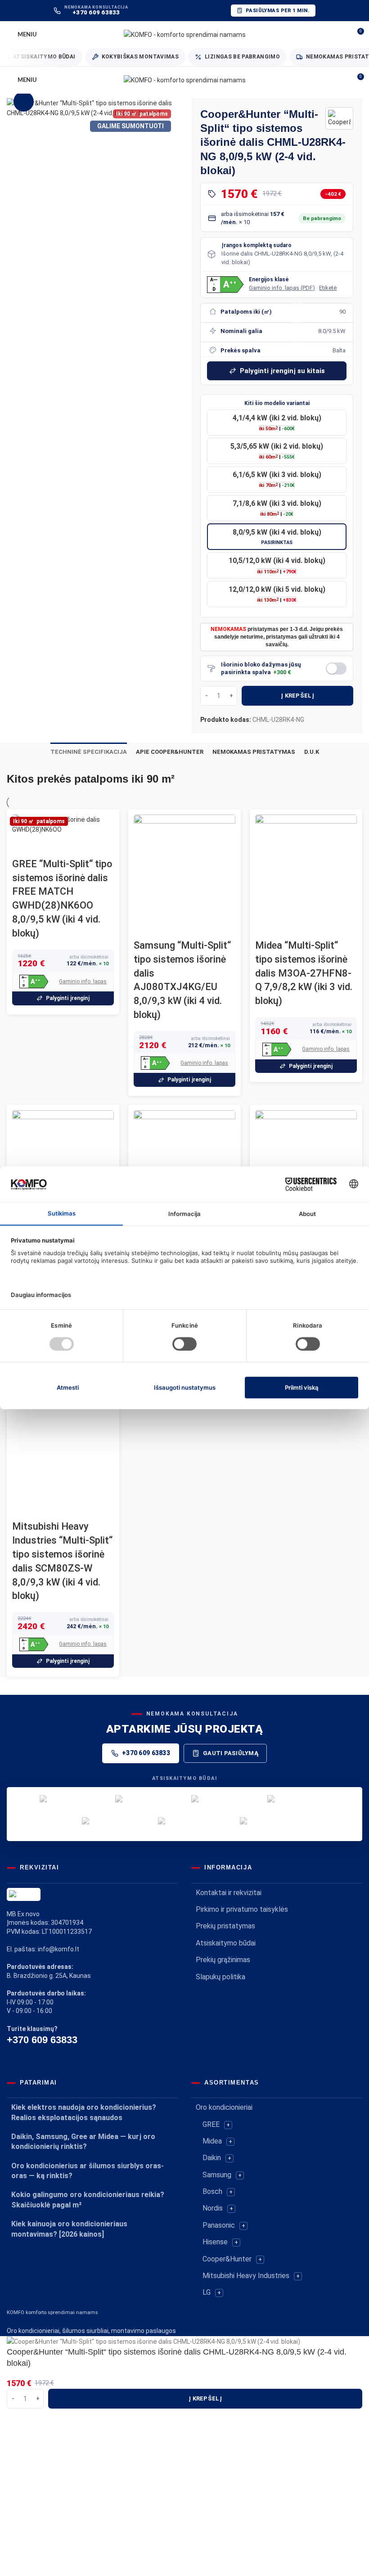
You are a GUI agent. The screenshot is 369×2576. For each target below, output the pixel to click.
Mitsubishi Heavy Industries (246, 2276)
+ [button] (228, 2125)
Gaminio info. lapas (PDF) (282, 288)
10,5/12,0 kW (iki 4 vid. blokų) (277, 565)
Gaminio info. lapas (83, 982)
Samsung (217, 2175)
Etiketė (328, 288)
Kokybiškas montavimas (125, 57)
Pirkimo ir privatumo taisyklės (242, 1909)
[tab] (89, 752)
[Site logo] (185, 34)
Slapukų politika (220, 1977)
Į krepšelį (297, 696)
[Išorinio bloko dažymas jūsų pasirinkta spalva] (336, 669)
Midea (212, 2141)
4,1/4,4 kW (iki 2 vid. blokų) (277, 423)
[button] (225, 285)
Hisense (215, 2242)
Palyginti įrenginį (68, 998)
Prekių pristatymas (225, 1926)
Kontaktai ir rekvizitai (229, 1893)
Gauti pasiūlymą (231, 1753)
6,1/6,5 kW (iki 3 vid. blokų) (277, 479)
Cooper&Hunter (227, 2259)
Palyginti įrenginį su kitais (282, 371)
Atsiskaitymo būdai (226, 1943)
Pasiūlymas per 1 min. (278, 11)
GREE (211, 2124)
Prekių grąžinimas (223, 1960)
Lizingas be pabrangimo (227, 57)
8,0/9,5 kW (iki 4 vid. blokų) (277, 537)
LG (207, 2292)
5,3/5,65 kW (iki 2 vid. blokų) (277, 451)
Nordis (213, 2208)
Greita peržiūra (23, 846)
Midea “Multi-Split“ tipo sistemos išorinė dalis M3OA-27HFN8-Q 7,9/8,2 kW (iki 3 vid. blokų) (304, 973)
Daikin (212, 2158)
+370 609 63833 (146, 1753)
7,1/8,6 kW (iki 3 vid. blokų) (277, 508)
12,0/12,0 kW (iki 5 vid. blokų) (277, 594)
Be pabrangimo (322, 218)
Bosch (212, 2191)
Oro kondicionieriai (224, 2107)
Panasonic (219, 2225)
